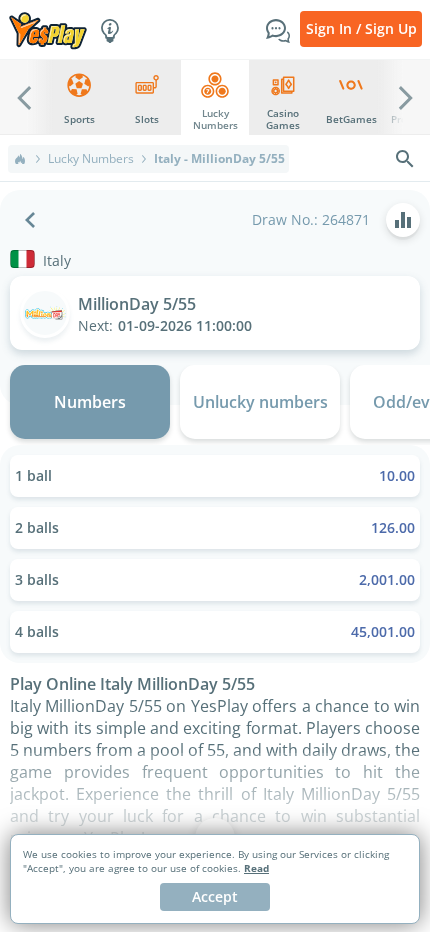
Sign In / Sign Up (361, 28)
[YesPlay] (48, 29)
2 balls (215, 527)
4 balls (215, 631)
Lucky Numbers (91, 159)
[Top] (20, 159)
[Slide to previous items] (24, 97)
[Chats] (278, 29)
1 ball (215, 475)
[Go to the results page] (403, 220)
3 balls (215, 579)
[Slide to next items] (406, 97)
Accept (215, 896)
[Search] (405, 159)
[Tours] (110, 29)
